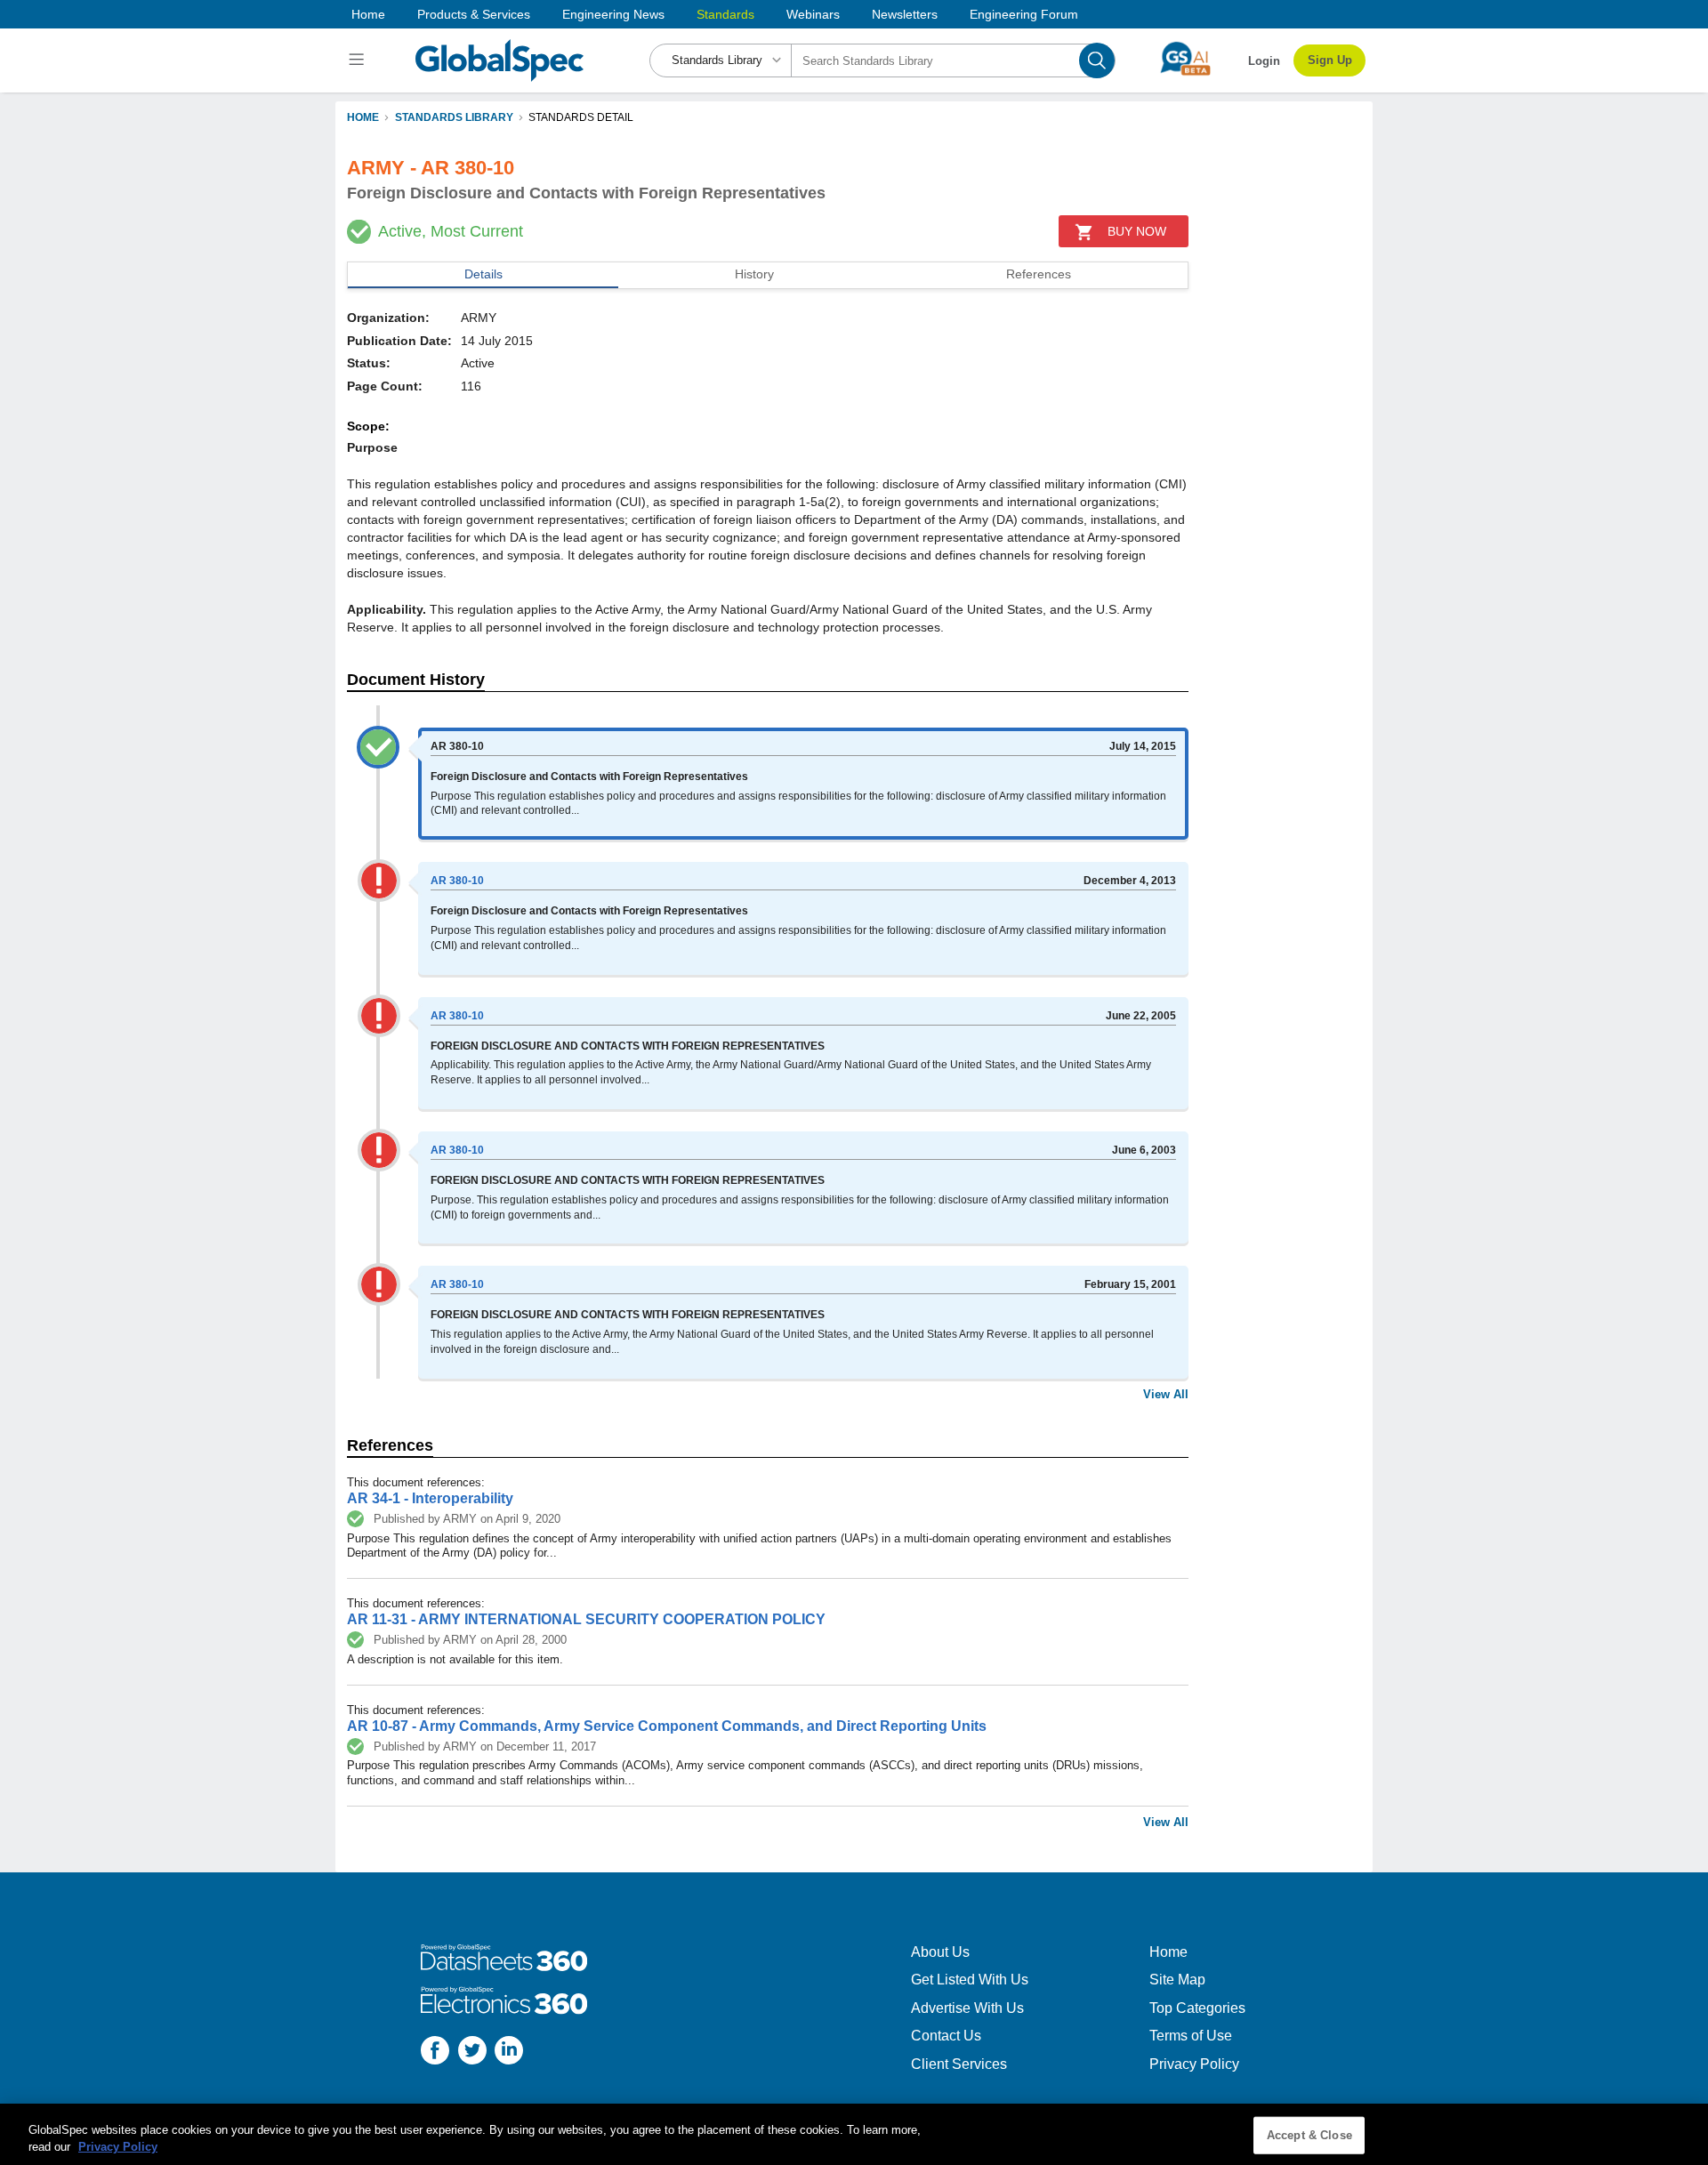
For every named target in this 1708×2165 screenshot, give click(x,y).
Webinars (813, 14)
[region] (854, 2134)
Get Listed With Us (970, 1980)
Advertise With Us (967, 2008)
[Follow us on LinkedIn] (509, 2052)
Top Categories (1197, 2008)
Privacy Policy (1194, 2064)
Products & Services (474, 14)
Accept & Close (1309, 2135)
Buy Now (1137, 231)
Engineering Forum (1024, 14)
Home (368, 14)
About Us (940, 1952)
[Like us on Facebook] (435, 2052)
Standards (725, 14)
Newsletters (905, 14)
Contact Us (946, 2036)
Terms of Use (1191, 2036)
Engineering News (613, 14)
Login (1264, 61)
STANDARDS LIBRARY (454, 117)
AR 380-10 (457, 881)
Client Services (959, 2064)
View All (1166, 1394)
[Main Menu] (359, 60)
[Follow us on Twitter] (472, 2052)
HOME (363, 117)
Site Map (1177, 1980)
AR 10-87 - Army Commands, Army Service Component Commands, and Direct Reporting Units (667, 1726)
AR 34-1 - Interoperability (430, 1498)
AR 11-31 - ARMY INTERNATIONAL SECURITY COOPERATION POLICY (586, 1619)
